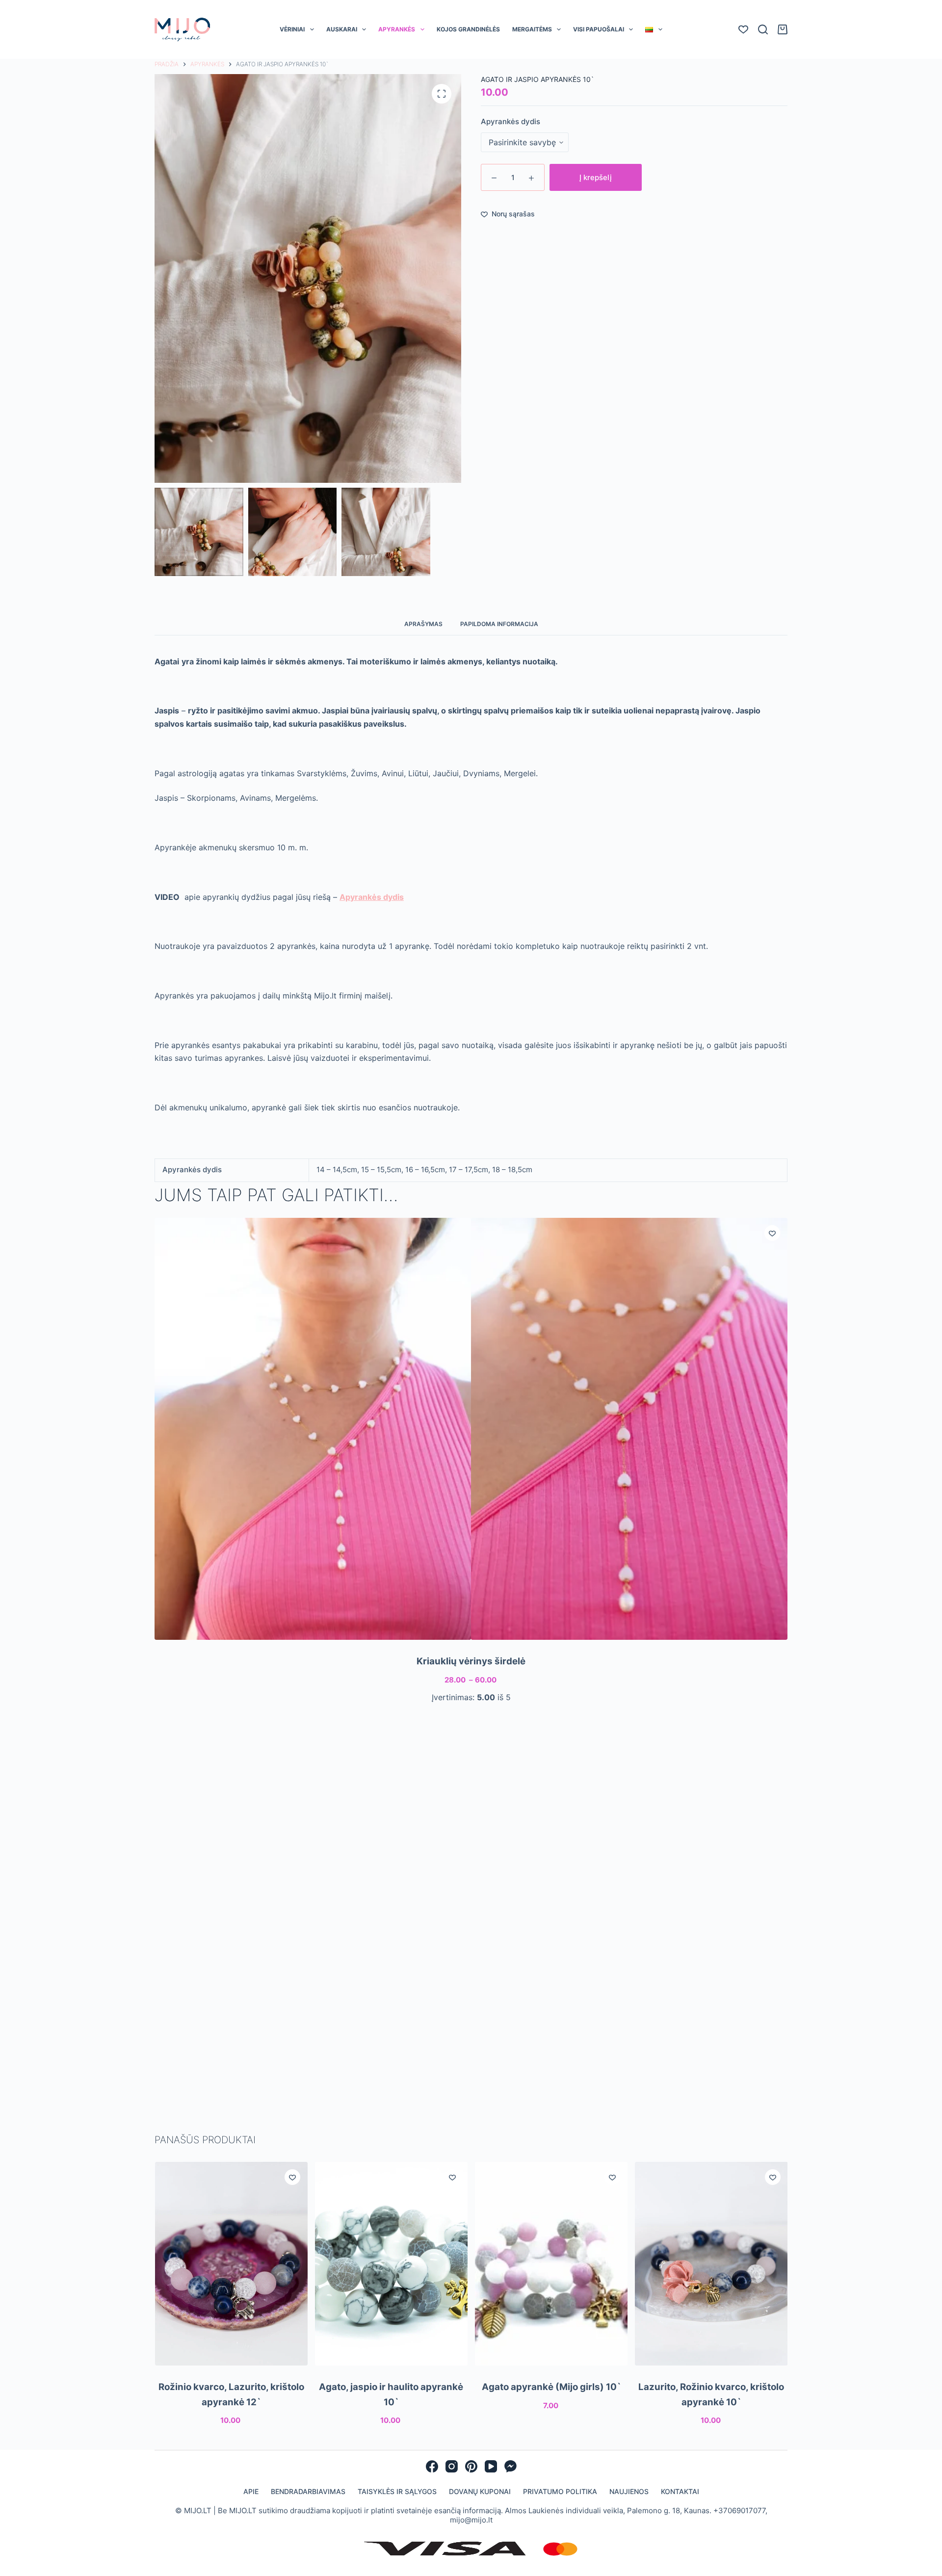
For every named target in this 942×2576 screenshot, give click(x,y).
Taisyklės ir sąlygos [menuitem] (397, 2491)
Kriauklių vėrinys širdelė (471, 1661)
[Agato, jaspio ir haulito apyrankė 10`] (391, 2264)
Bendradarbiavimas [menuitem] (308, 2491)
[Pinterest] (471, 2466)
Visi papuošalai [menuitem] (599, 29)
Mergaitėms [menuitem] (532, 29)
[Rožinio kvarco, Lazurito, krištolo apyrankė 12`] (231, 2264)
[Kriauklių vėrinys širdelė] (471, 1429)
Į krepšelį (596, 177)
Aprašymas (423, 624)
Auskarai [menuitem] (342, 29)
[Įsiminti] (772, 1233)
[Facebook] (432, 2466)
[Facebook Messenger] (510, 2466)
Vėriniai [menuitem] (292, 29)
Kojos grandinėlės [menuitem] (468, 29)
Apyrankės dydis (510, 121)
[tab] (423, 624)
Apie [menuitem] (251, 2491)
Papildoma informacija (499, 624)
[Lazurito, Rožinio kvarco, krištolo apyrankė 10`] (711, 2264)
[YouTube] (491, 2466)
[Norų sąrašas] (743, 29)
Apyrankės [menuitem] (397, 29)
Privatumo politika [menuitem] (560, 2491)
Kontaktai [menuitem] (680, 2491)
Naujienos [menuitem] (629, 2491)
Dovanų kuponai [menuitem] (480, 2491)
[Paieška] (763, 29)
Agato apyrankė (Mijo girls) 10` (551, 2387)
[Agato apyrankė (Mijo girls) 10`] (551, 2264)
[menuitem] (654, 29)
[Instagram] (452, 2466)
